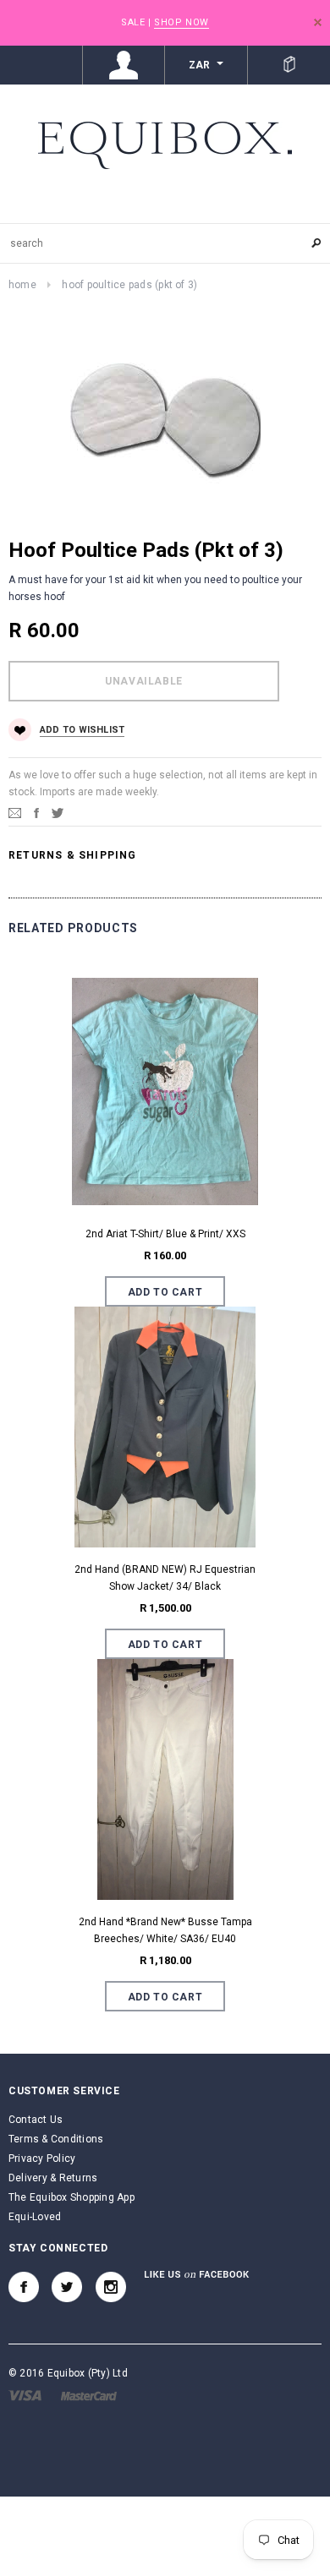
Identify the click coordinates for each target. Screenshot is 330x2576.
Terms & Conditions (56, 2139)
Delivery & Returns (53, 2178)
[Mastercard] (89, 2395)
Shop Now (181, 22)
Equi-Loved (35, 2217)
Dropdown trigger (124, 65)
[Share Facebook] (36, 812)
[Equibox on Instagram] (111, 2287)
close (318, 22)
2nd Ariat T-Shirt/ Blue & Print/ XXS (165, 1234)
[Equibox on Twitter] (67, 2287)
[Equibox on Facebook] (24, 2287)
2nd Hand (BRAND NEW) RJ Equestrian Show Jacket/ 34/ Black (165, 1578)
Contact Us (36, 2120)
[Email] (15, 812)
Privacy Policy (42, 2158)
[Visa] (25, 2395)
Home (22, 285)
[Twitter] (58, 812)
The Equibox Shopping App (71, 2197)
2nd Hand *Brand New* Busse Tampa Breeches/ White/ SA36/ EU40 (165, 1930)
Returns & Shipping (73, 855)
